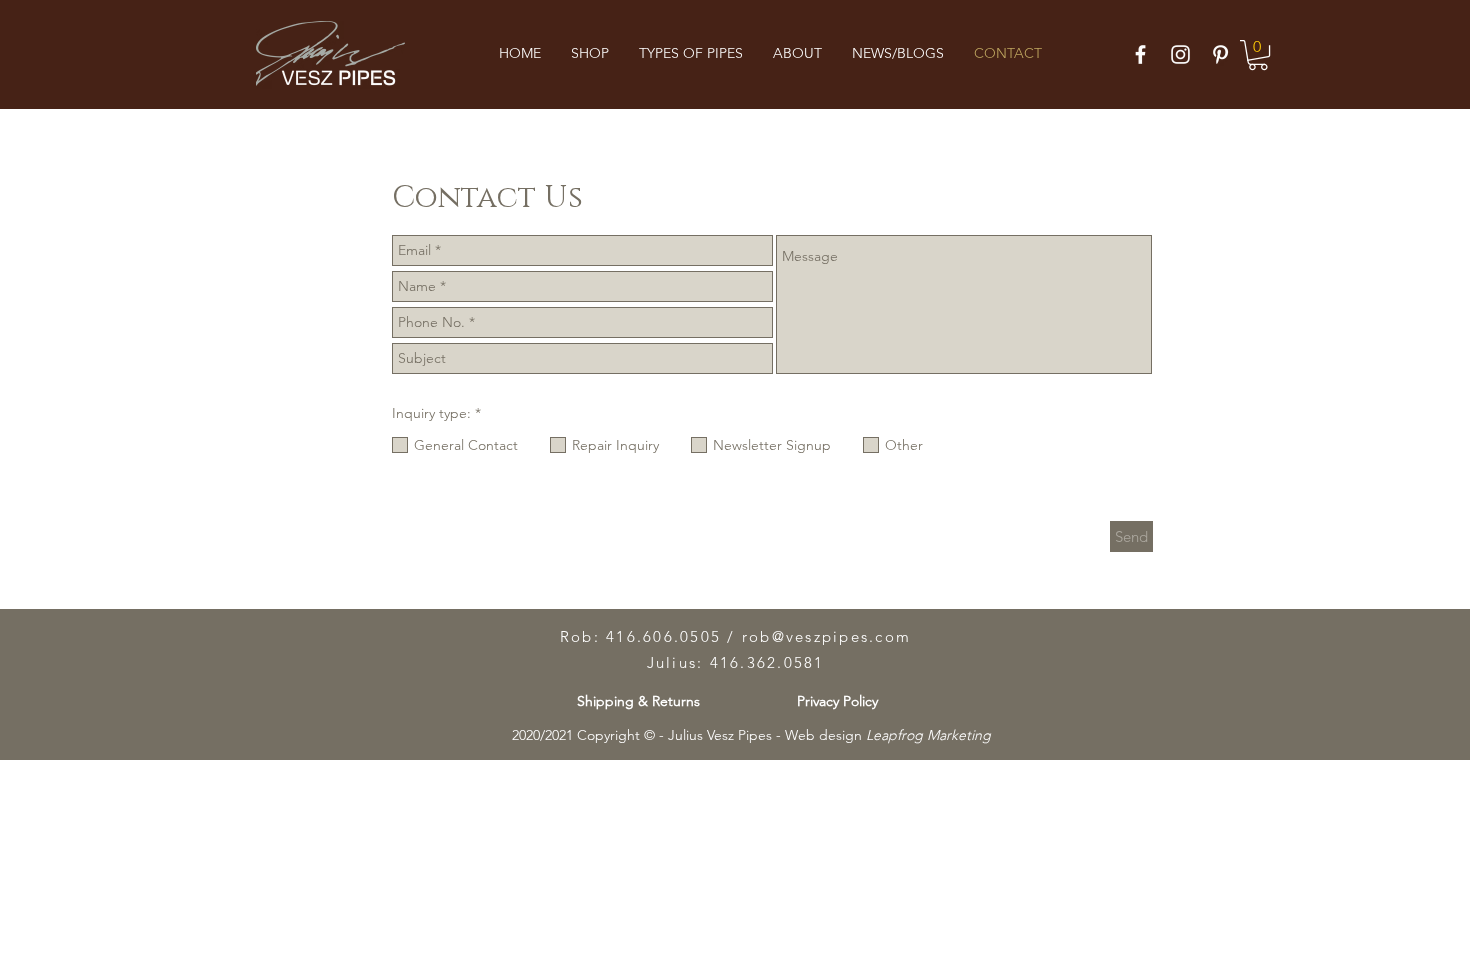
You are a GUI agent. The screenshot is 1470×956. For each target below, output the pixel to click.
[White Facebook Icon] (1140, 54)
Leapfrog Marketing (928, 735)
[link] (1258, 55)
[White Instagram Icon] (1180, 54)
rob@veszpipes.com (826, 636)
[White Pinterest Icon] (1220, 54)
